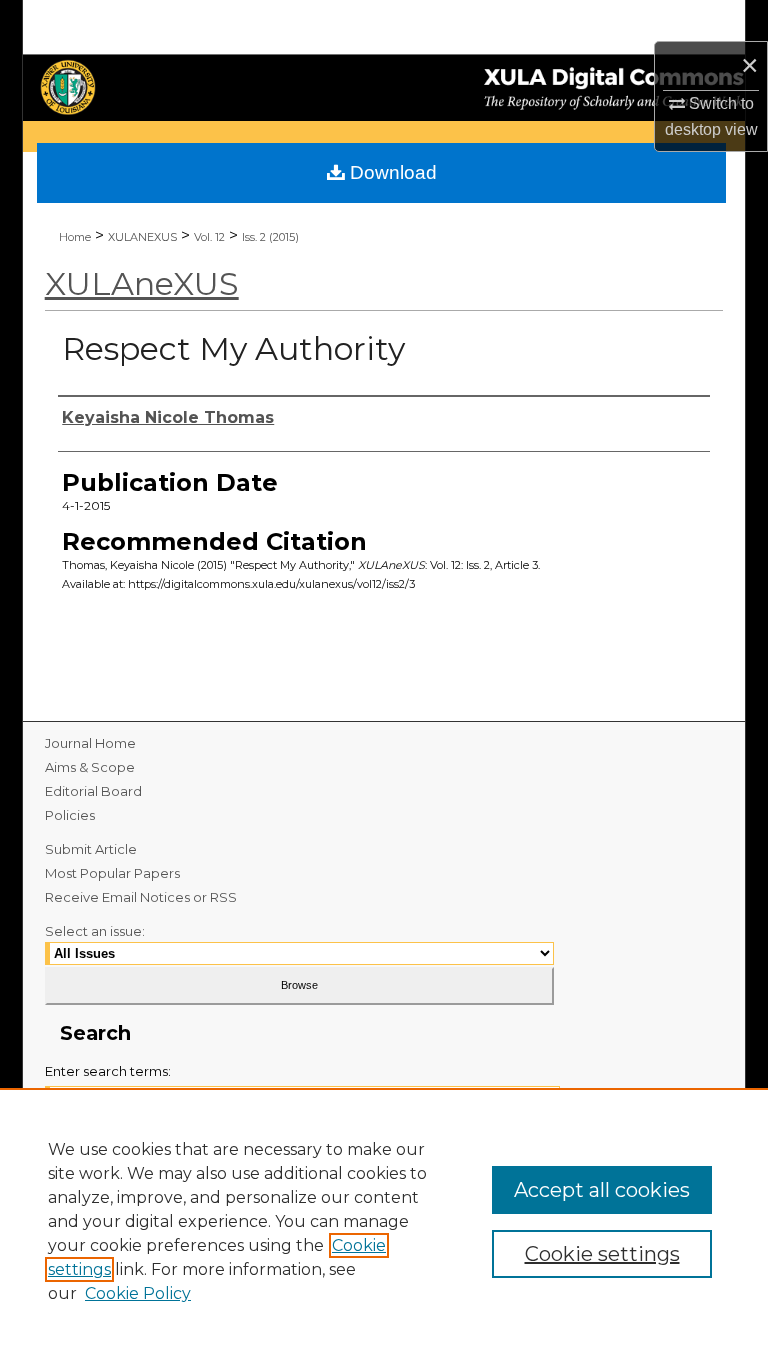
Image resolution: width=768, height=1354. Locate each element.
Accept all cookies (602, 1190)
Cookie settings (602, 1254)
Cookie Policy (138, 1293)
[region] (384, 1221)
